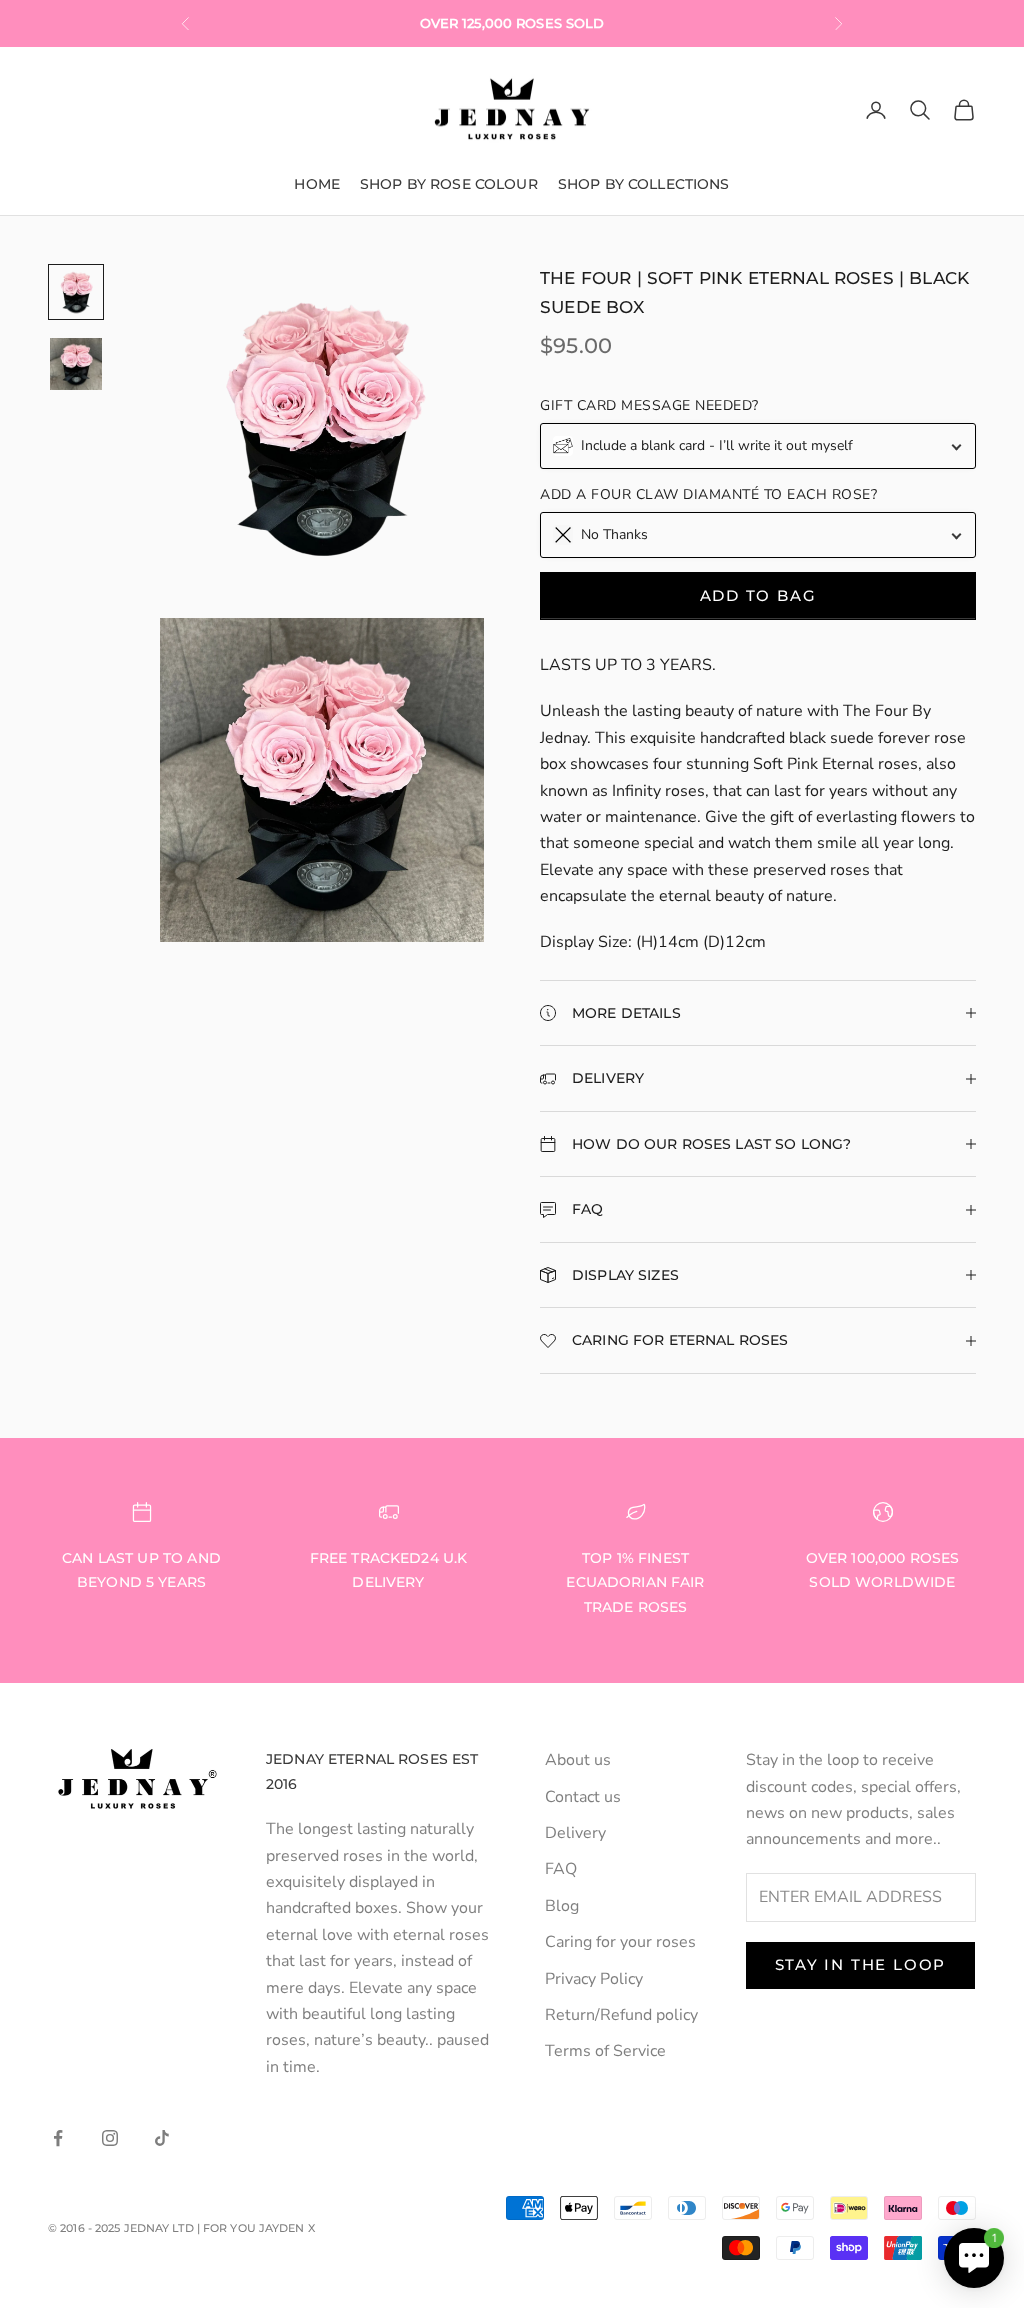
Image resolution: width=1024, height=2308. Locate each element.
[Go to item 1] (76, 292)
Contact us (583, 1797)
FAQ (561, 1869)
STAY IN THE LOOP (861, 1964)
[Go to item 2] (76, 364)
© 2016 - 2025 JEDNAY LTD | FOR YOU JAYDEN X (181, 2228)
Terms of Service (605, 2051)
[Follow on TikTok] (162, 2138)
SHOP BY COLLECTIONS (644, 184)
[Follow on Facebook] (58, 2138)
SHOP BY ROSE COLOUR (449, 184)
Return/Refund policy (621, 2015)
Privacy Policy (594, 1979)
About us (578, 1760)
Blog (562, 1906)
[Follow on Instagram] (110, 2138)
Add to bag (758, 595)
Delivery (575, 1833)
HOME (317, 184)
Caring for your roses (620, 1942)
